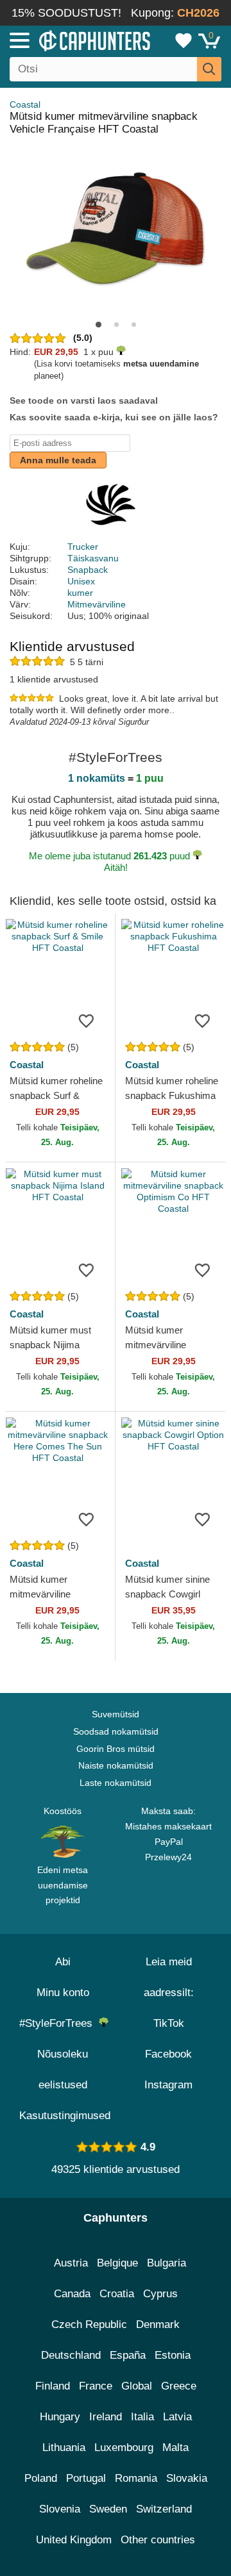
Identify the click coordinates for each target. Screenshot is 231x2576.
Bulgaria (167, 2263)
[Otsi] (209, 69)
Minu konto (63, 1993)
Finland (53, 2386)
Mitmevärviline (97, 604)
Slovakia (187, 2478)
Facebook (168, 2054)
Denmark (158, 2324)
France (96, 2386)
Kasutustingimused (65, 2116)
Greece (179, 2386)
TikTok (169, 2023)
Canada (72, 2294)
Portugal (86, 2478)
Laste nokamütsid (116, 1783)
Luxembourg (124, 2448)
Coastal (25, 104)
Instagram (168, 2085)
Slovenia (60, 2509)
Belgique (117, 2263)
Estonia (173, 2355)
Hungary (60, 2417)
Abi (63, 1962)
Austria (71, 2263)
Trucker (83, 547)
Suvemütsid (116, 1714)
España (128, 2355)
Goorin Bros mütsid (116, 1749)
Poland (41, 2478)
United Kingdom (74, 2540)
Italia (142, 2417)
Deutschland (71, 2355)
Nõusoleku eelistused (63, 2069)
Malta (175, 2448)
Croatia (117, 2294)
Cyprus (160, 2294)
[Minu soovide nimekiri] (184, 40)
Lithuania (64, 2448)
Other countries (158, 2540)
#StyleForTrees (59, 2023)
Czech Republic (89, 2324)
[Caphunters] (67, 40)
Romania (136, 2478)
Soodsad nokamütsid (116, 1731)
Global (137, 2386)
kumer (80, 593)
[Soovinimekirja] (86, 1020)
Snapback (88, 570)
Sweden (108, 2509)
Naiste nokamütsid (116, 1765)
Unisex (81, 581)
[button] (98, 325)
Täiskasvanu (93, 558)
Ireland (106, 2417)
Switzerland (164, 2509)
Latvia (177, 2417)
